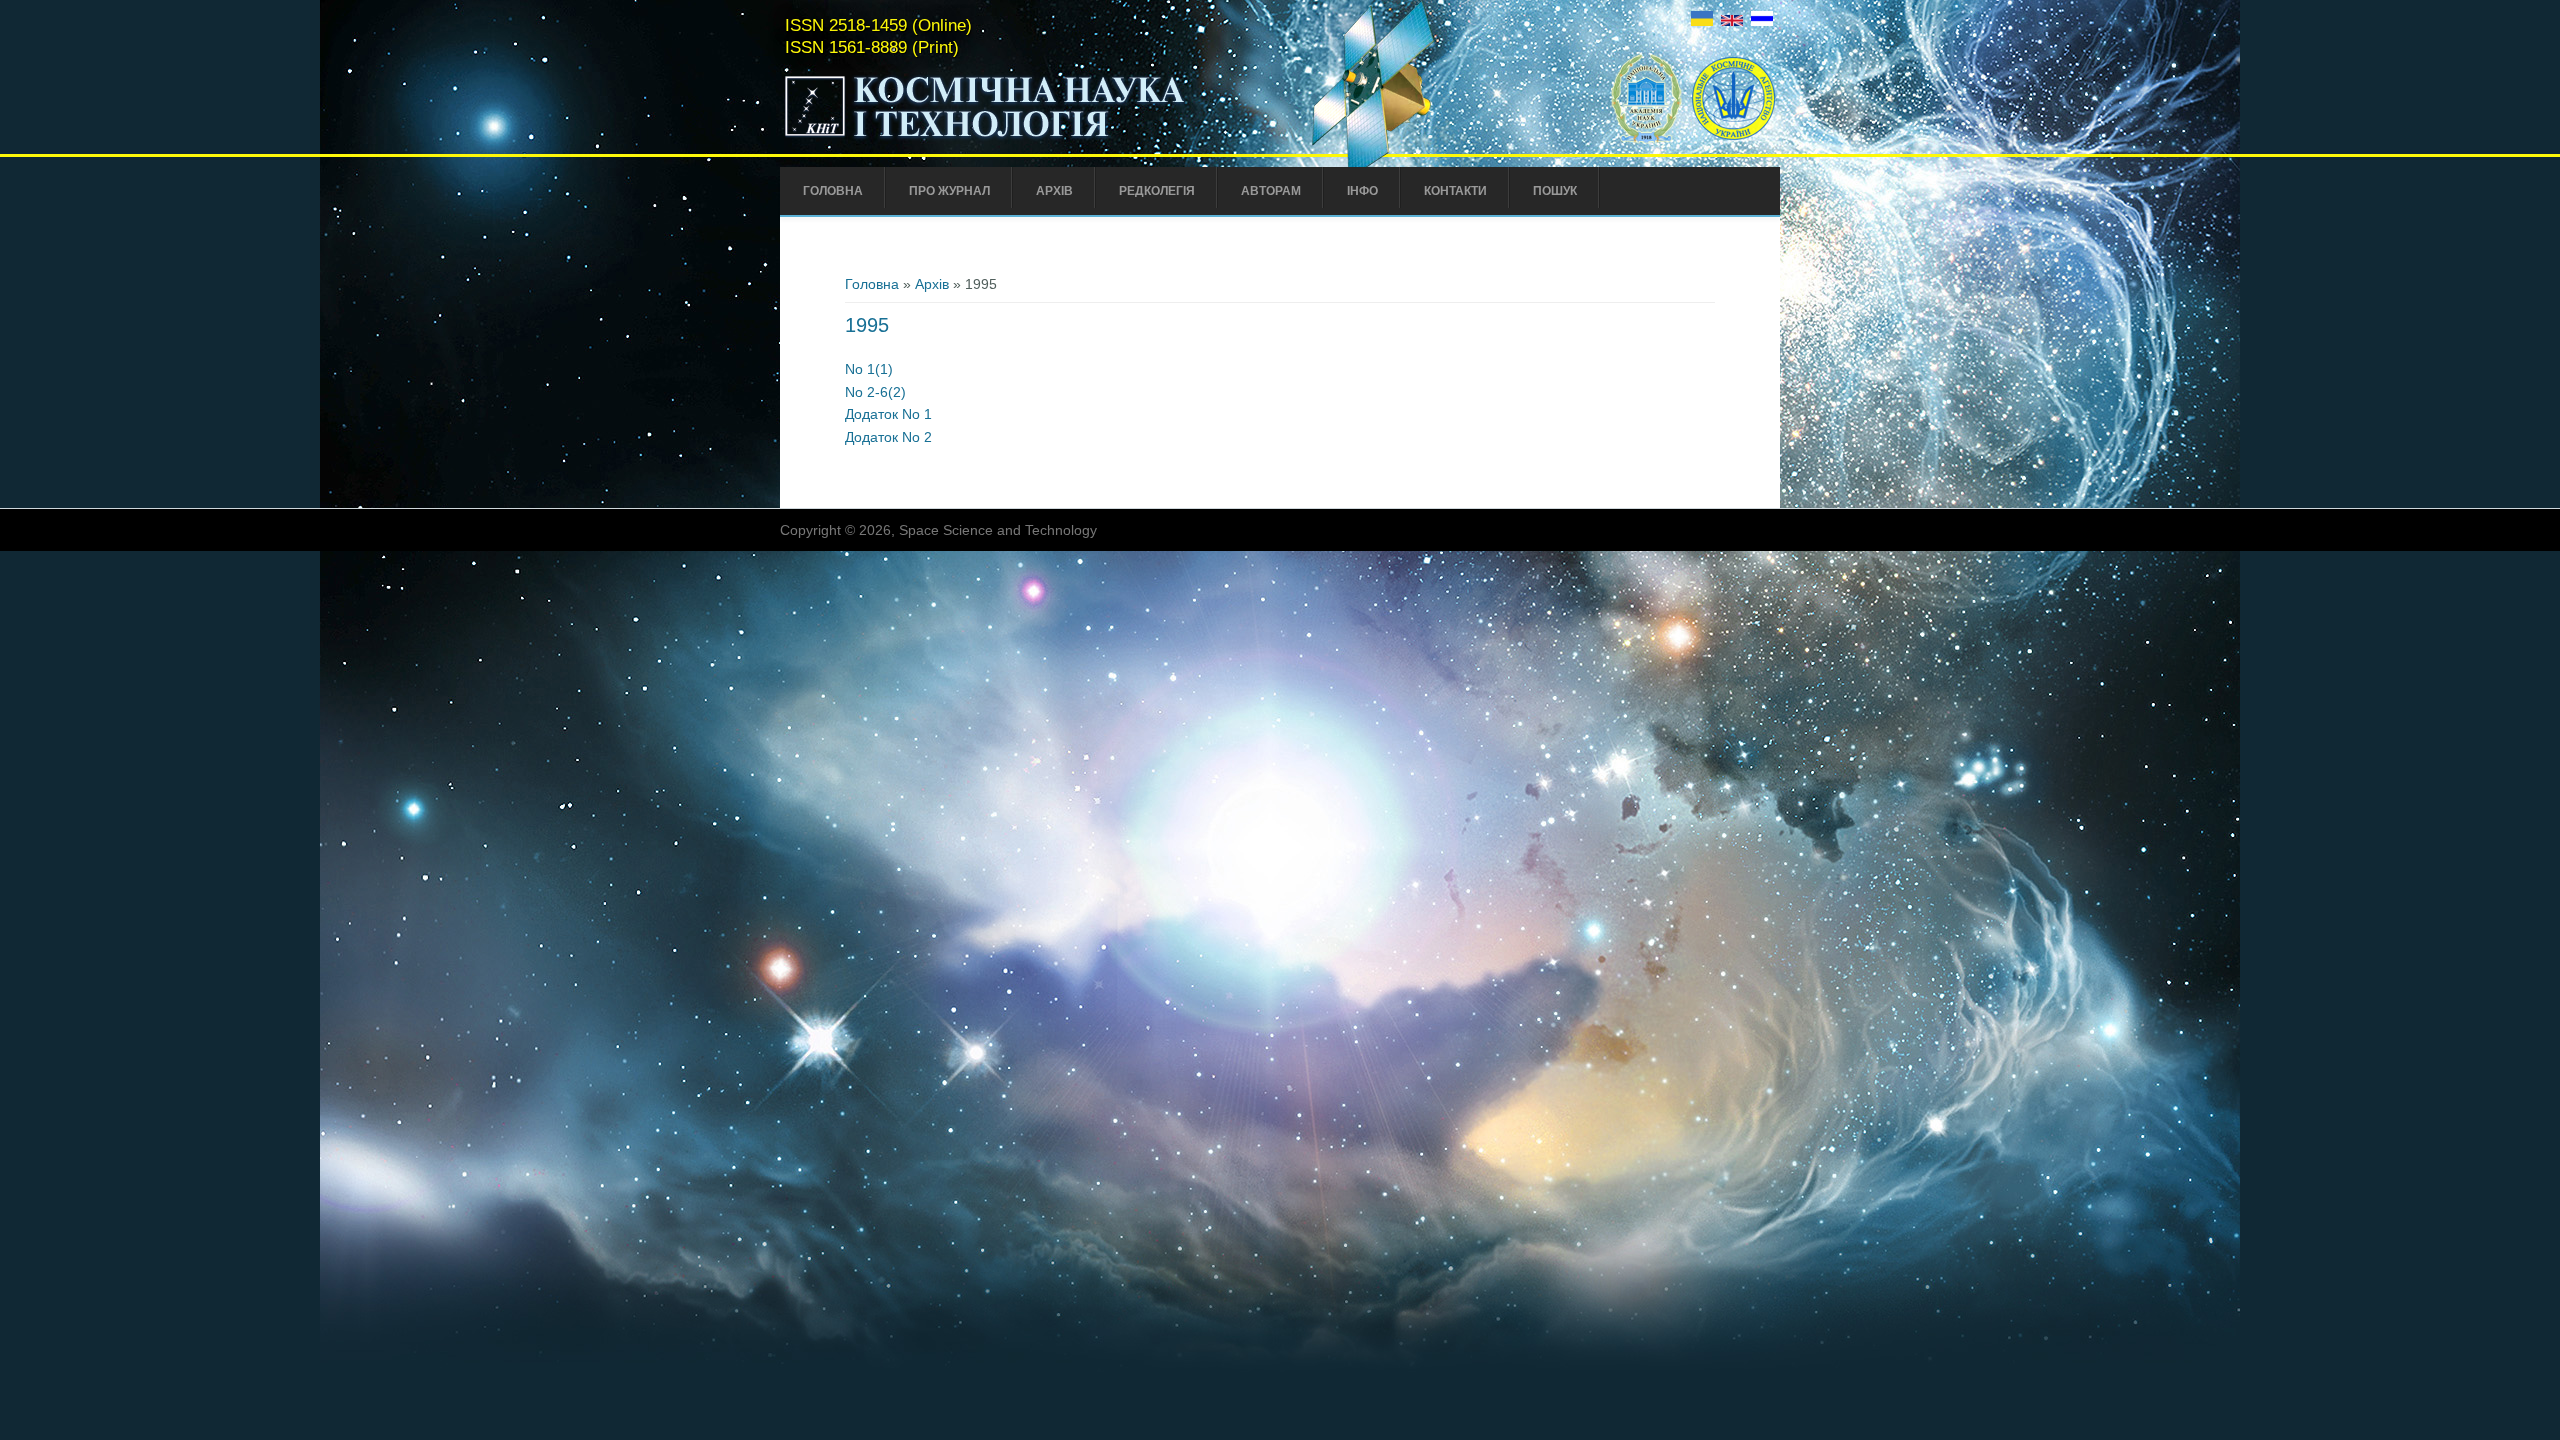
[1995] (1702, 21)
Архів (1054, 191)
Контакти (1455, 191)
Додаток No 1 (888, 414)
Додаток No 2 (888, 437)
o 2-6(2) (880, 392)
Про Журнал (949, 191)
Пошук (1555, 191)
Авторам (1271, 191)
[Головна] (1027, 138)
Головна (833, 191)
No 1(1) (869, 369)
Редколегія (1157, 191)
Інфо (1362, 191)
